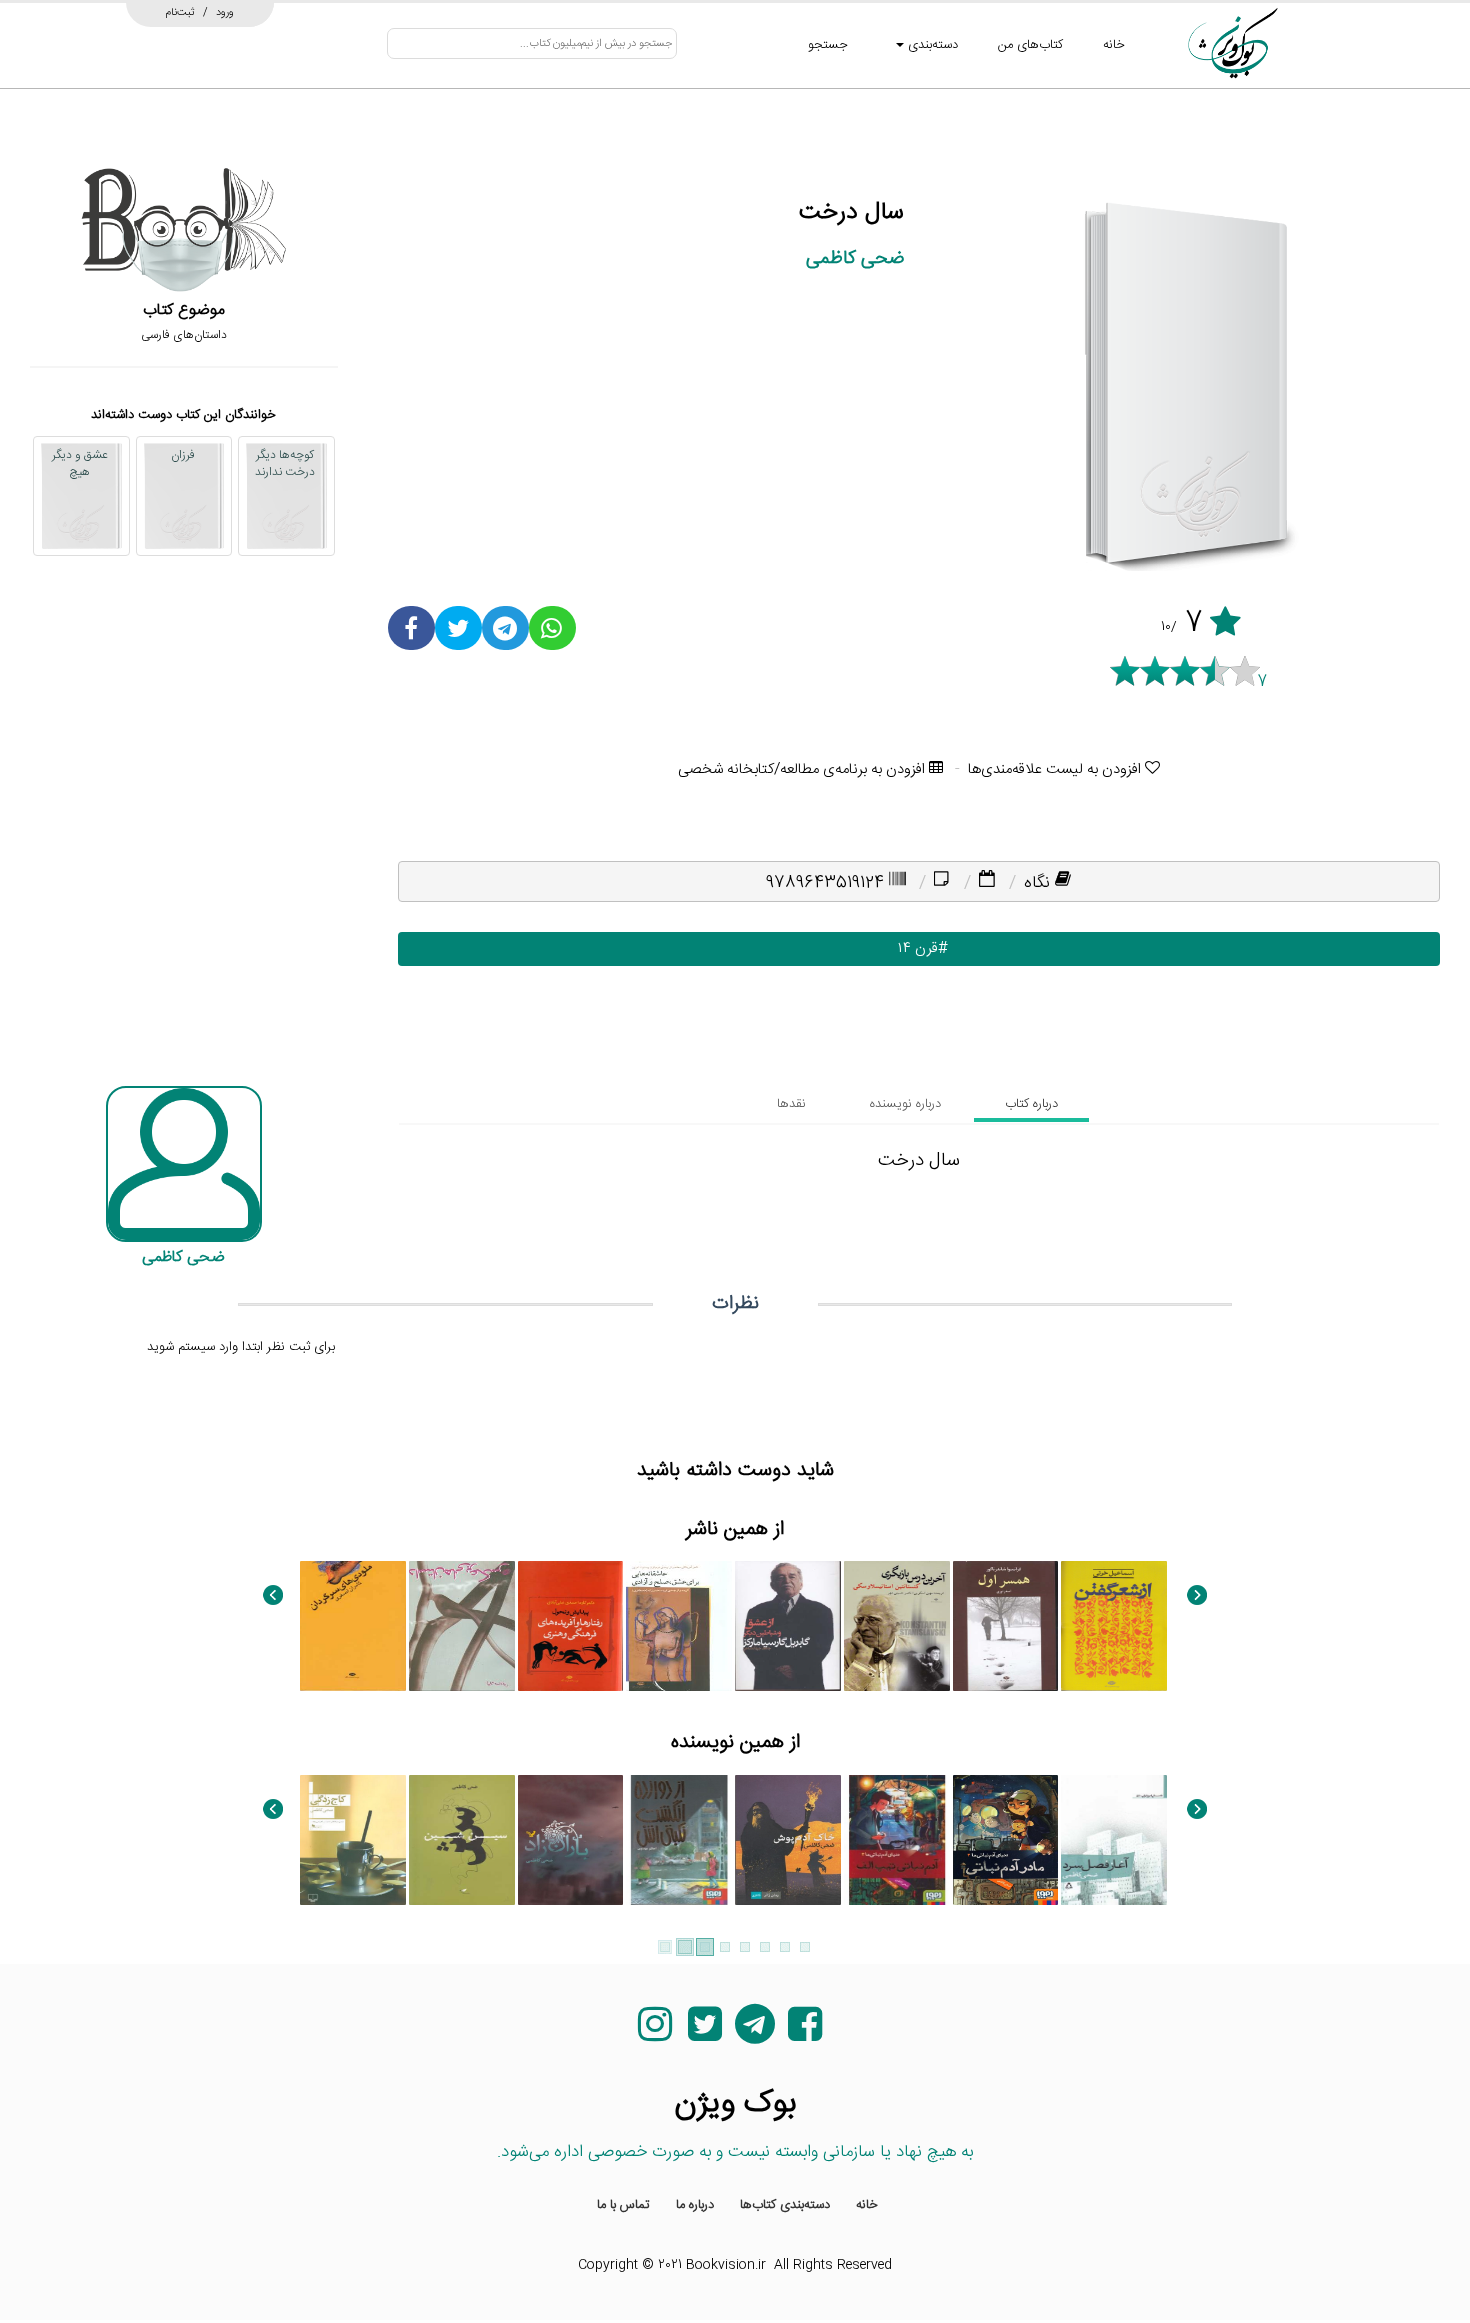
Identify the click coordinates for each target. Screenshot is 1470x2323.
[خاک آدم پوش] (788, 1840)
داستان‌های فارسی (184, 335)
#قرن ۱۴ (918, 948)
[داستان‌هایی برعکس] (462, 1626)
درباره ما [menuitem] (695, 2205)
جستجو (828, 45)
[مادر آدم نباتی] (1006, 1840)
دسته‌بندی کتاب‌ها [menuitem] (785, 2205)
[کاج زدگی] (353, 1840)
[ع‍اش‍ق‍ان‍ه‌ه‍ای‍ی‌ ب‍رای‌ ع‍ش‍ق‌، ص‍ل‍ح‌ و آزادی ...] (679, 1626)
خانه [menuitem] (867, 2205)
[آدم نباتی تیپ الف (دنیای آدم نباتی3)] (897, 1840)
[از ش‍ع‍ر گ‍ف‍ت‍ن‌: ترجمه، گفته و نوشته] (1114, 1626)
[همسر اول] (1006, 1626)
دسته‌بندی (931, 45)
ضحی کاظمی (855, 258)
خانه (1114, 45)
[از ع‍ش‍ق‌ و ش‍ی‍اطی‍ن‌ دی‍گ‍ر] (788, 1626)
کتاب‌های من (1030, 45)
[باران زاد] (571, 1840)
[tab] (1031, 1104)
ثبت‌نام (180, 12)
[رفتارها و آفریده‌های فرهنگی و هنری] (571, 1626)
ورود (225, 12)
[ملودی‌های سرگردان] (353, 1626)
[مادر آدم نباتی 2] (679, 1840)
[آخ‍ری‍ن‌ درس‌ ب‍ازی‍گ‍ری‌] (897, 1626)
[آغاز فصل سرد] (1114, 1840)
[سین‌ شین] (462, 1840)
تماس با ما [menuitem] (623, 2205)
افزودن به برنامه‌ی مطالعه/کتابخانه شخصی (803, 769)
